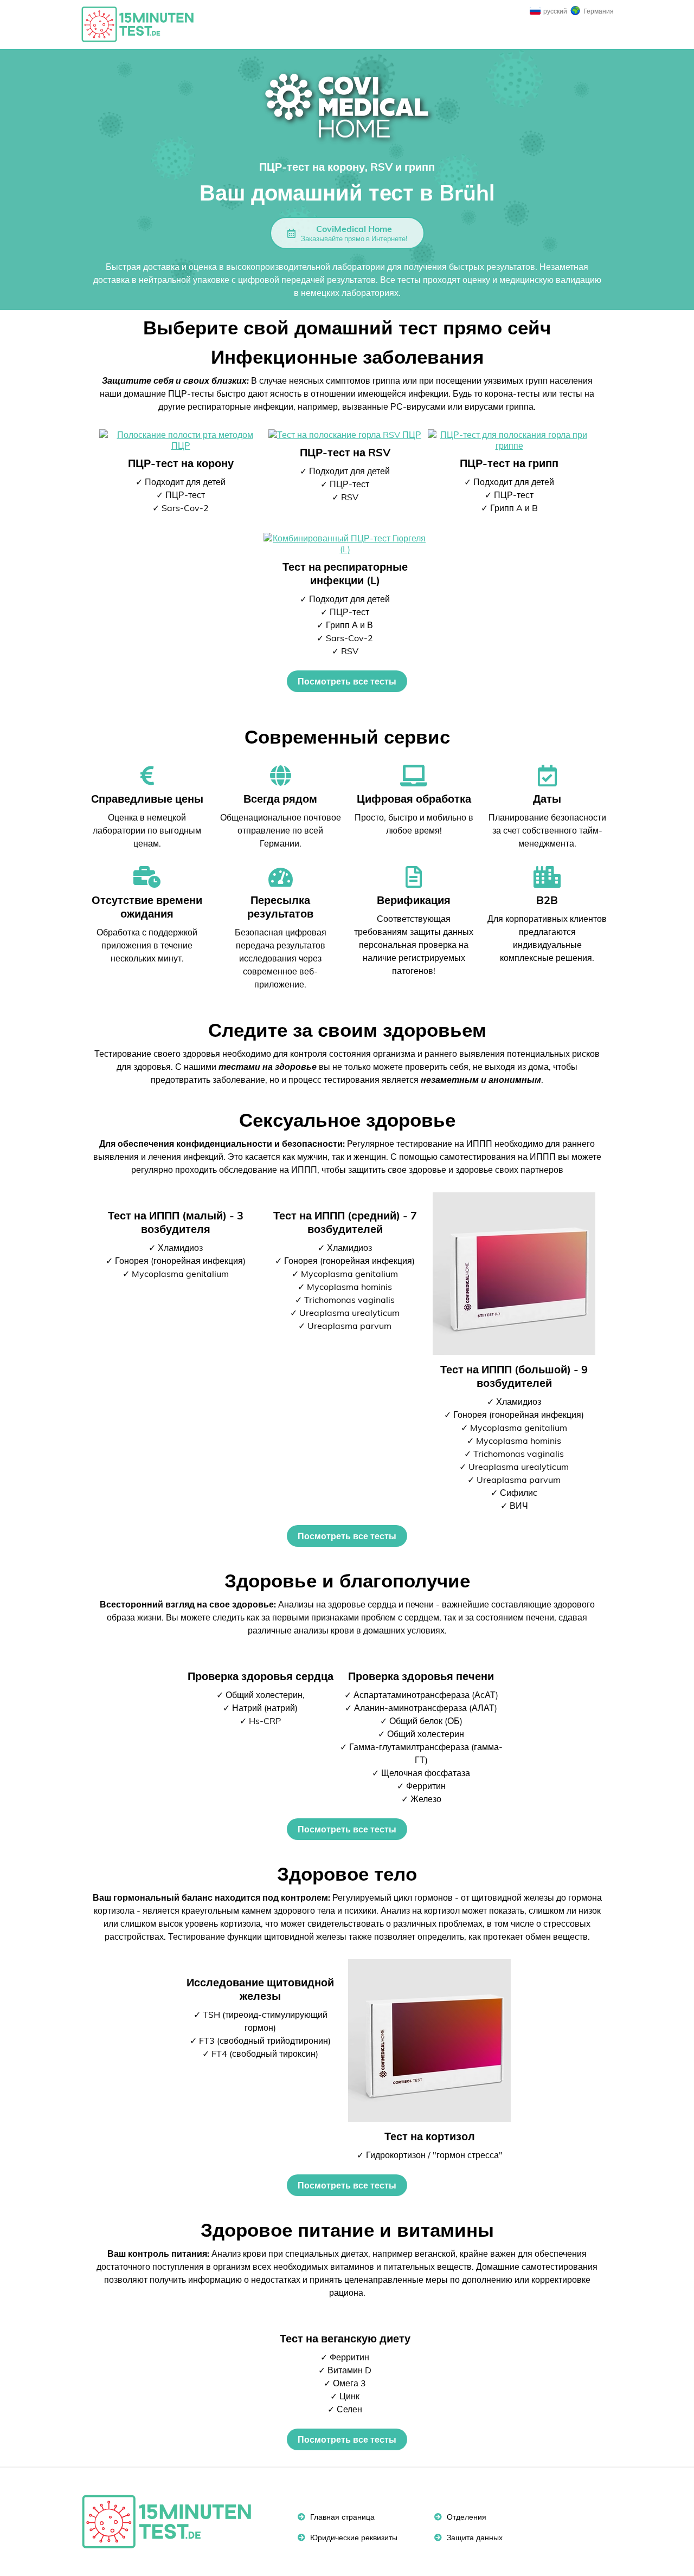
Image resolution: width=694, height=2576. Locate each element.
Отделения (465, 2517)
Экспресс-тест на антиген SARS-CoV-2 (143, 24)
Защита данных (474, 2538)
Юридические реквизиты (353, 2538)
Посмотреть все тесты (347, 681)
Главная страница (341, 2517)
